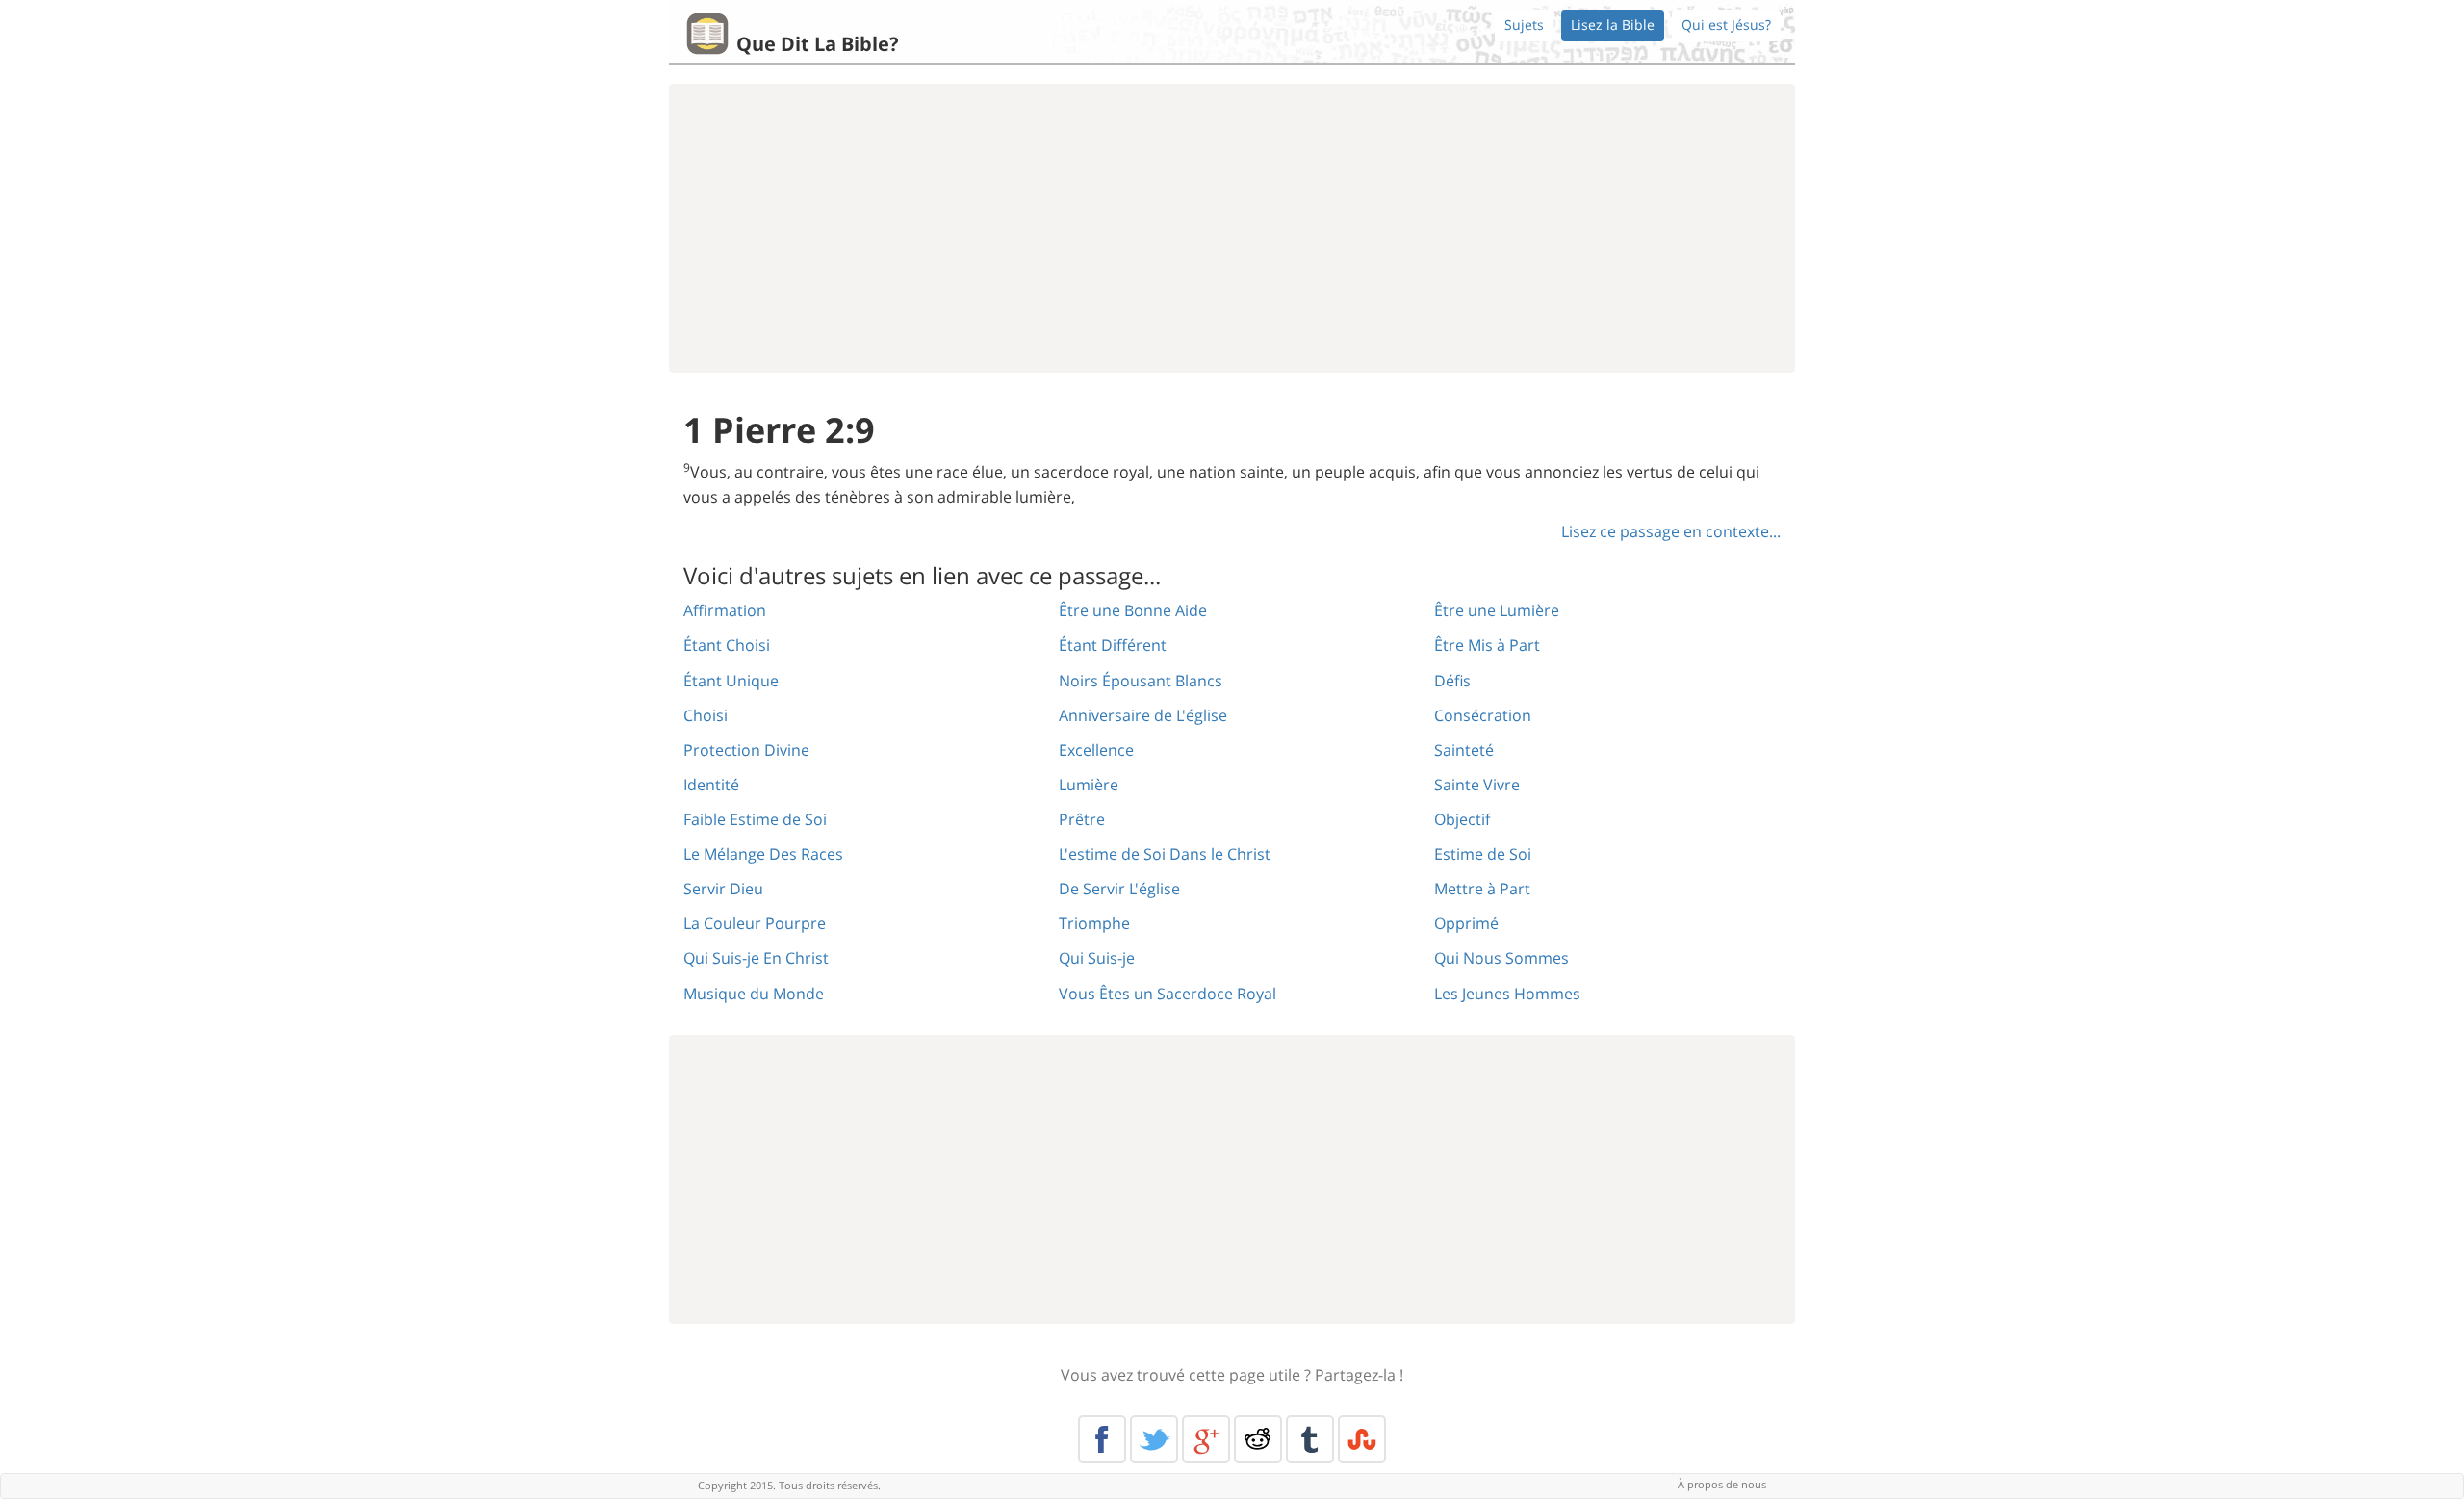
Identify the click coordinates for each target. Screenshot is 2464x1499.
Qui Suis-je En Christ (756, 958)
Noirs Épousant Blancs (1141, 681)
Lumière (1089, 785)
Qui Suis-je (1097, 958)
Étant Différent (1113, 645)
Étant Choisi (727, 645)
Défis (1452, 681)
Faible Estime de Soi (755, 819)
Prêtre (1082, 819)
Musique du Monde (754, 994)
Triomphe (1094, 923)
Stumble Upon (1362, 1439)
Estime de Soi (1483, 854)
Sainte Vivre (1477, 785)
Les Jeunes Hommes (1507, 994)
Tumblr (1310, 1439)
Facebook (1102, 1439)
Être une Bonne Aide (1133, 610)
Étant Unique (731, 681)
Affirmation (725, 610)
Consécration (1483, 715)
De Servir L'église (1119, 889)
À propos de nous (1722, 1484)
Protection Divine (746, 750)
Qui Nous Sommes (1501, 958)
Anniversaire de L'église (1143, 715)
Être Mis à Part (1487, 645)
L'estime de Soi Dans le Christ (1165, 854)
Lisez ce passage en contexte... (1671, 531)
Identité (711, 785)
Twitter (1154, 1439)
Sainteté (1464, 750)
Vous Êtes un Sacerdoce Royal (1168, 994)
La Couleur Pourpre (755, 923)
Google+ (1206, 1439)
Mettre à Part (1482, 889)
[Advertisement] (1232, 228)
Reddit (1258, 1439)
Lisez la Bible (1613, 25)
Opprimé (1466, 923)
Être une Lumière (1497, 610)
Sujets (1524, 25)
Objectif (1462, 819)
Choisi (706, 715)
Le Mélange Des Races (763, 854)
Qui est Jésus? (1726, 25)
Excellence (1096, 750)
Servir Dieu (723, 889)
